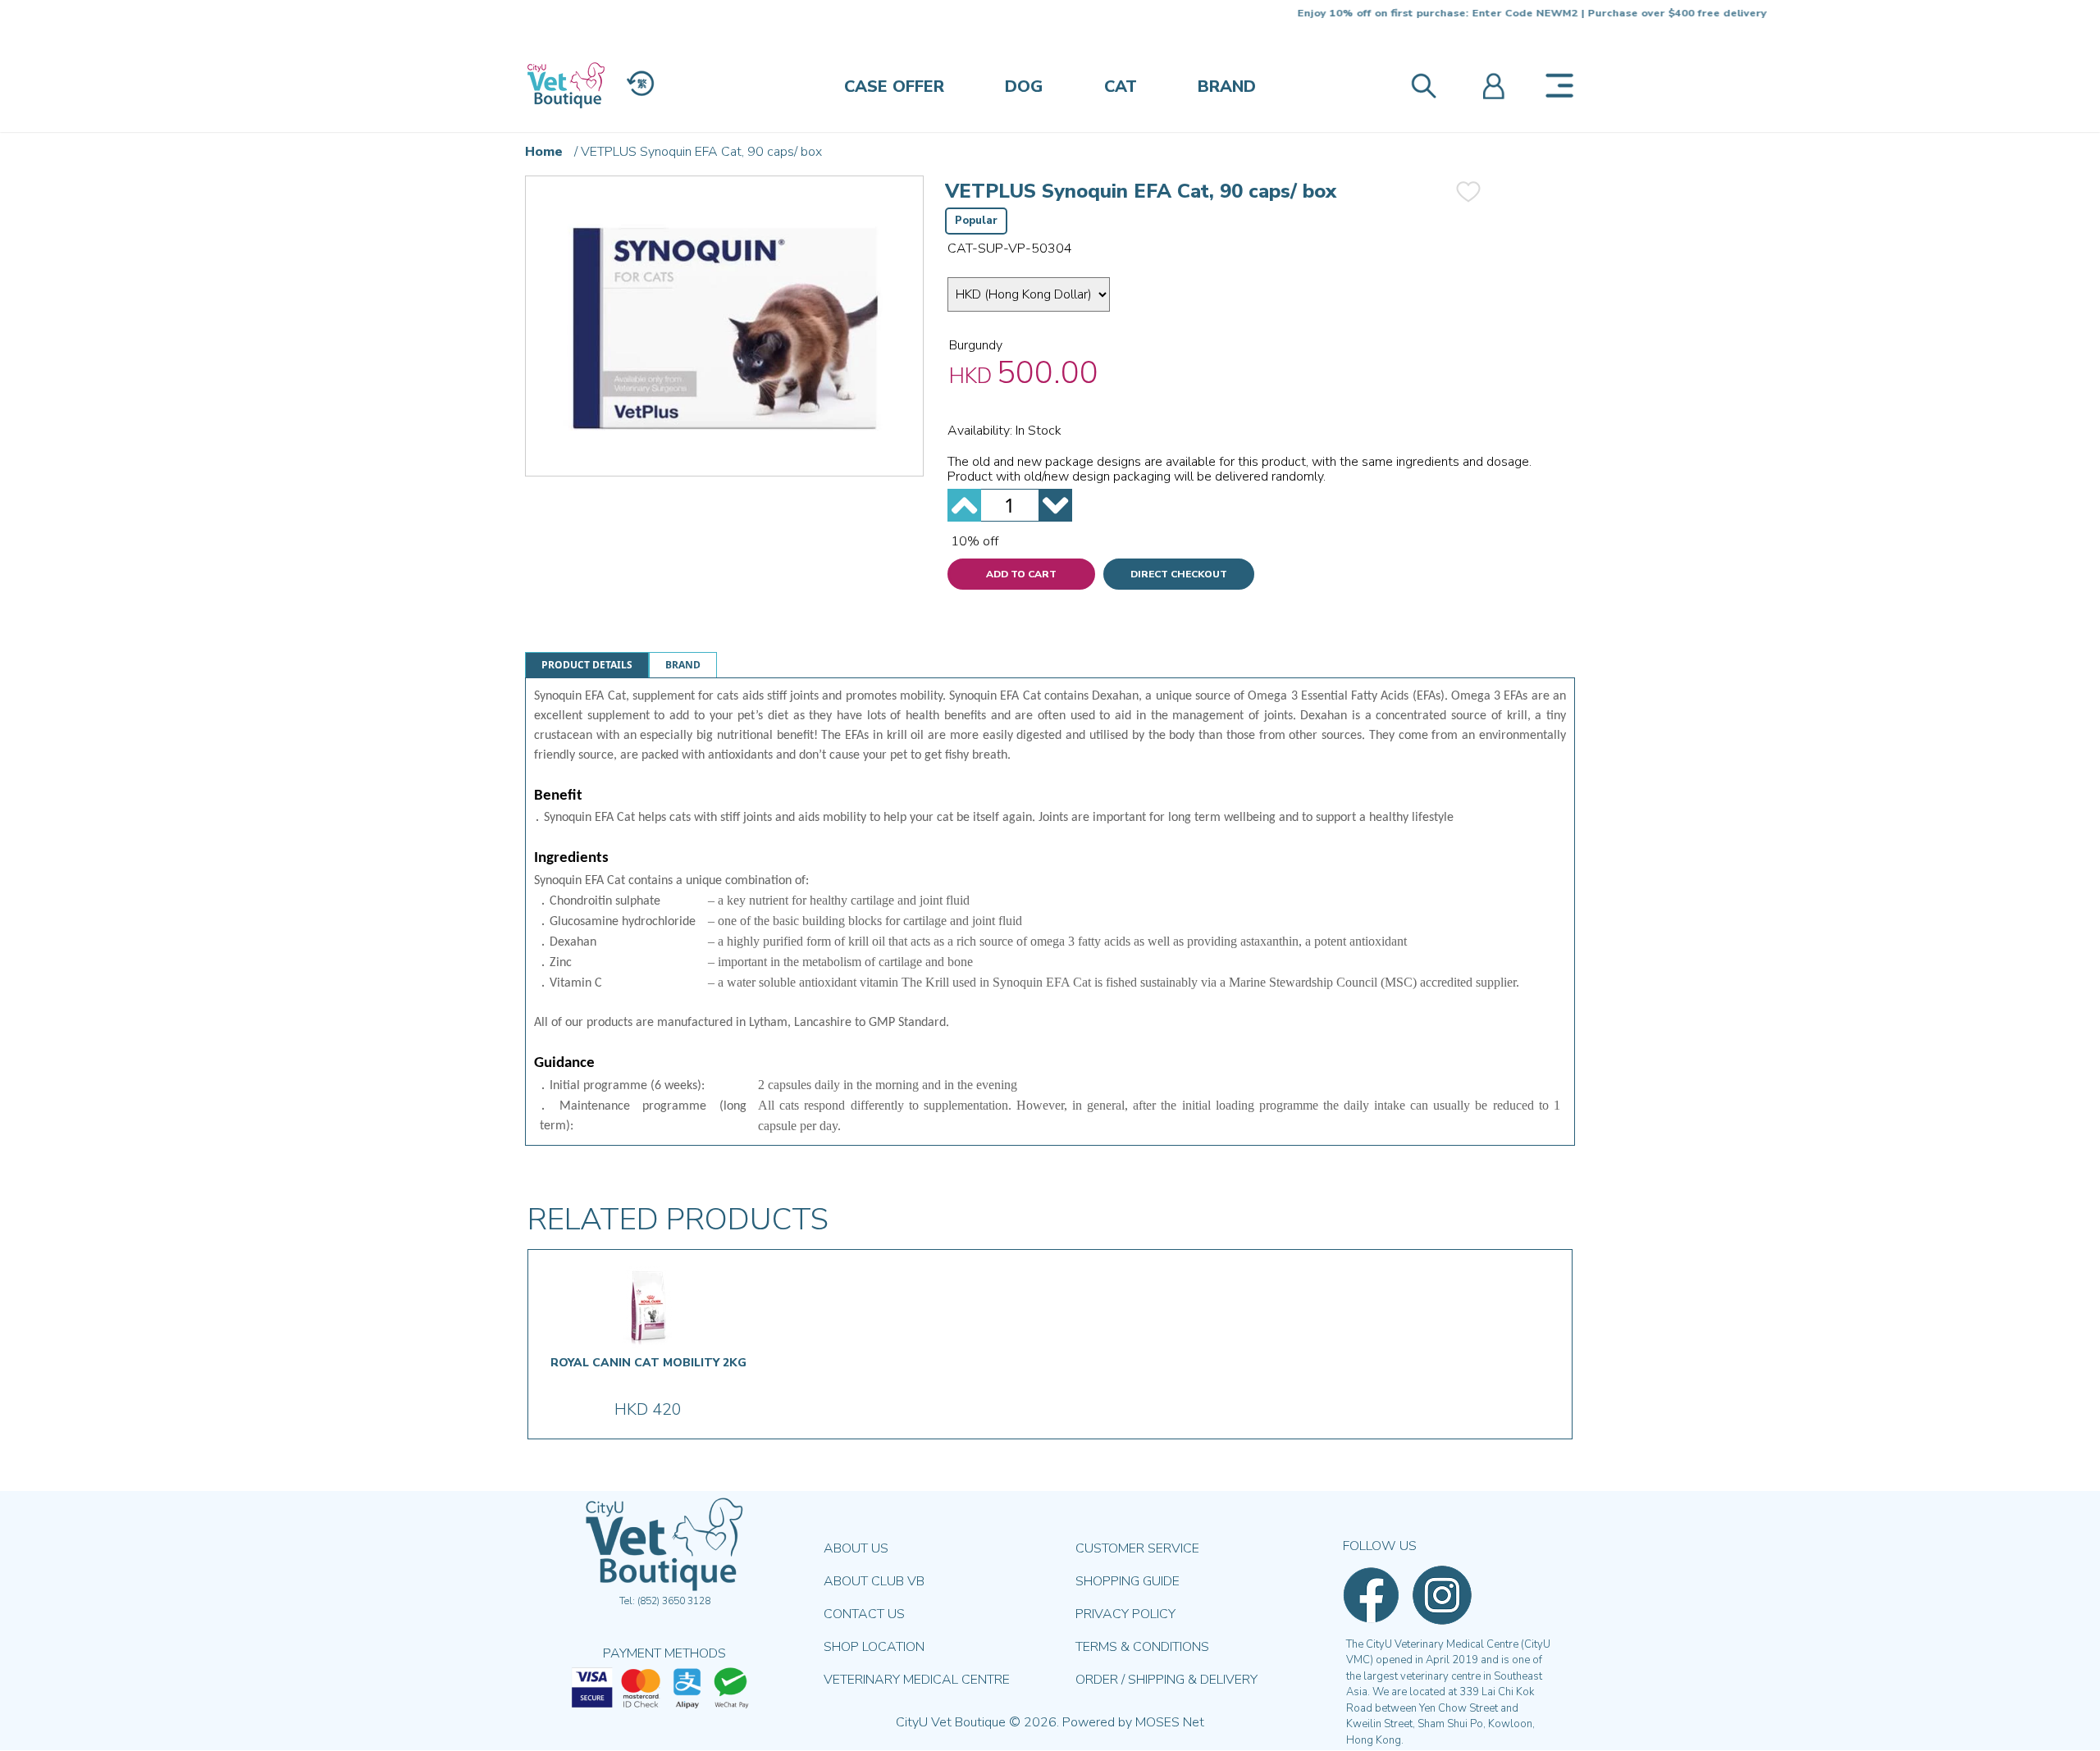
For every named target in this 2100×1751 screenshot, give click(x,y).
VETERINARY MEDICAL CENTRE (917, 1680)
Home (544, 152)
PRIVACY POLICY (1125, 1614)
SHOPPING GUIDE (1128, 1581)
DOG (1024, 87)
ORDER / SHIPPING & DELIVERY (1166, 1680)
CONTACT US (864, 1614)
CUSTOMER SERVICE (1137, 1548)
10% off (975, 541)
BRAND (1227, 87)
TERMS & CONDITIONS (1142, 1647)
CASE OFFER (894, 87)
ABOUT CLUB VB (874, 1581)
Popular (976, 221)
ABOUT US (856, 1548)
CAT (1121, 87)
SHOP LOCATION (874, 1647)
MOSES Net (1170, 1722)
